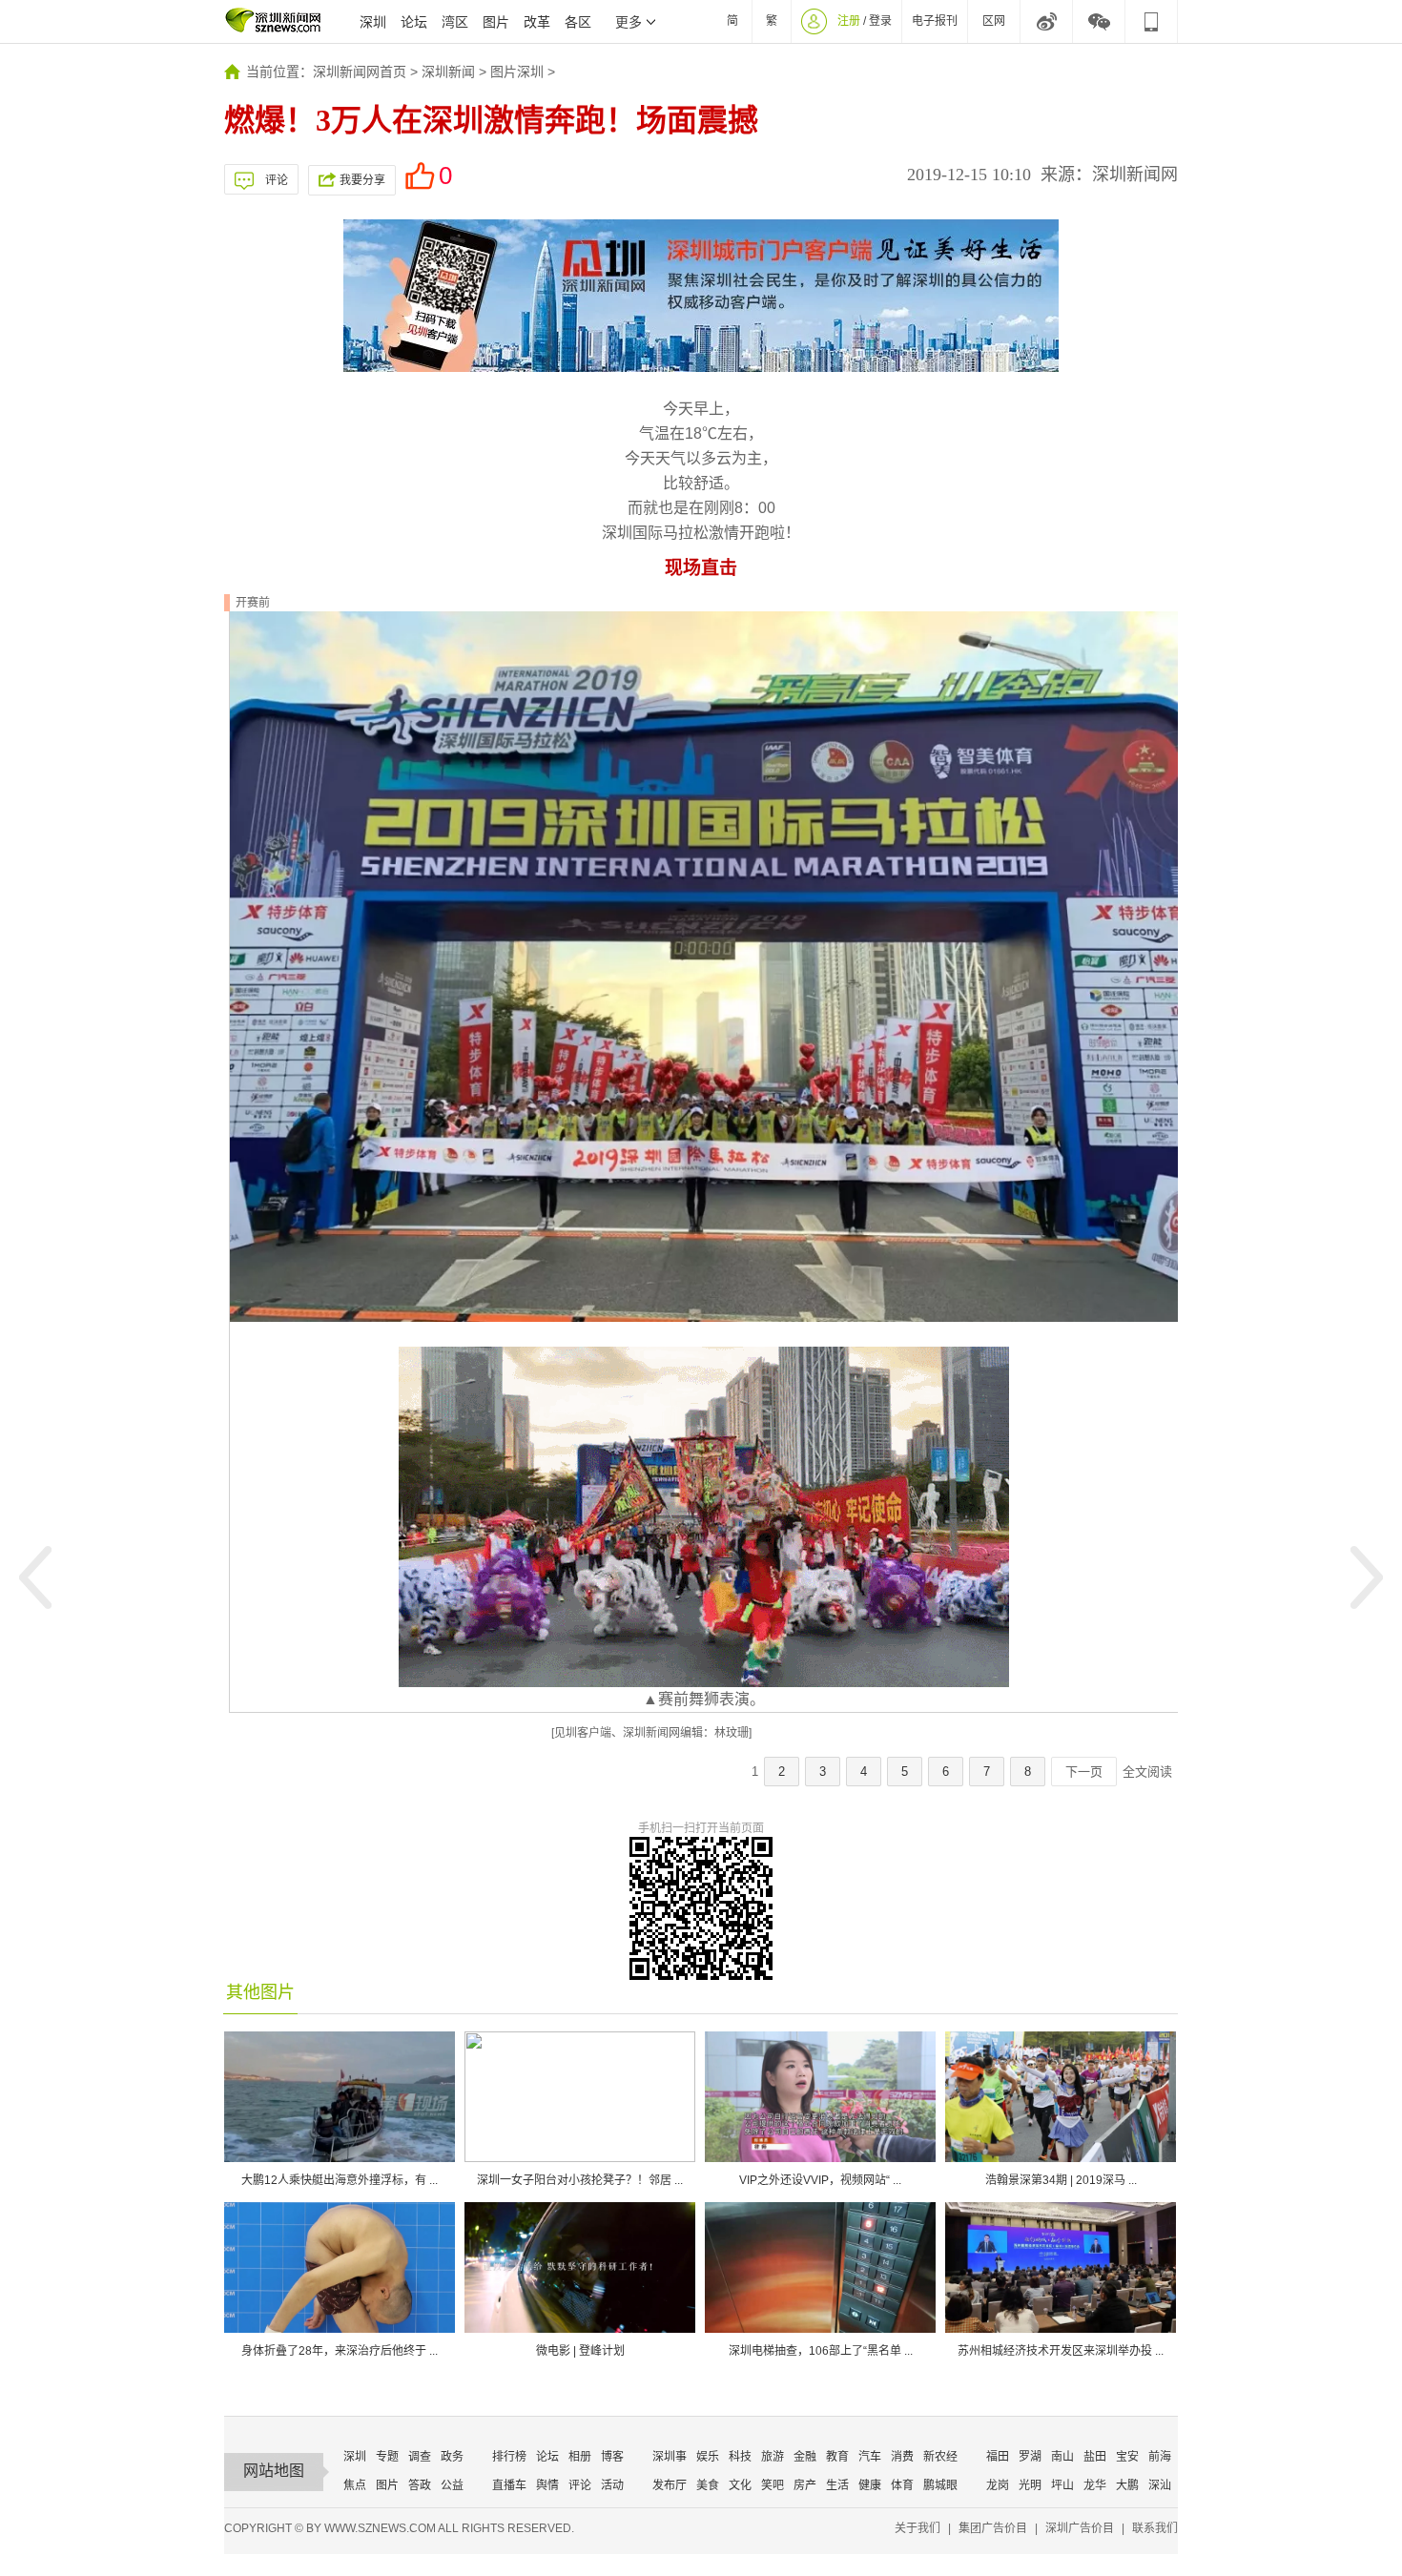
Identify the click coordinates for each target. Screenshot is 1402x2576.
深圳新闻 (448, 72)
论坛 (414, 22)
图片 (496, 22)
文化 (740, 2485)
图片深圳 (517, 72)
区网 (994, 21)
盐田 (1095, 2457)
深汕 (1160, 2485)
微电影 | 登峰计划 (580, 2351)
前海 (1160, 2457)
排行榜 (509, 2457)
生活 (837, 2485)
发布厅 (670, 2485)
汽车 (870, 2457)
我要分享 (362, 180)
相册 (580, 2457)
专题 (387, 2457)
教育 (837, 2457)
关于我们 (917, 2528)
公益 (452, 2485)
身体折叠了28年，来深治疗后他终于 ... (340, 2351)
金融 (805, 2457)
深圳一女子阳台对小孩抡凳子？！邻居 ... (580, 2180)
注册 (849, 21)
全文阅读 (1147, 1772)
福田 (998, 2457)
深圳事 (670, 2457)
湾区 (455, 22)
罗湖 (1030, 2457)
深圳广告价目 (1080, 2528)
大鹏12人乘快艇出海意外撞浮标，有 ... (340, 2180)
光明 (1030, 2485)
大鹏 (1127, 2485)
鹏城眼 (940, 2485)
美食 (708, 2485)
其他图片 (260, 1992)
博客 (612, 2457)
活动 (612, 2485)
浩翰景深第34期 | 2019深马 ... (1061, 2180)
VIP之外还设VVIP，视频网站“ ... (820, 2180)
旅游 (773, 2457)
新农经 (940, 2457)
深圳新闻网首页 (360, 72)
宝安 (1127, 2457)
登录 (880, 21)
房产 (805, 2485)
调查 (420, 2457)
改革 (537, 22)
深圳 (373, 22)
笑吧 (773, 2485)
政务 (452, 2457)
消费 (902, 2457)
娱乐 (708, 2457)
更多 (629, 22)
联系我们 (1155, 2528)
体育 (902, 2485)
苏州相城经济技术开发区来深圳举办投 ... (1061, 2351)
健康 (870, 2485)
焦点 (355, 2485)
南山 (1062, 2457)
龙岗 (998, 2485)
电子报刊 (935, 21)
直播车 (509, 2485)
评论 (277, 180)
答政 (420, 2485)
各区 (578, 22)
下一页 (1084, 1772)
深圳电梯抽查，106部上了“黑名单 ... (821, 2351)
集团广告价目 (993, 2528)
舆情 (547, 2485)
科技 (740, 2457)
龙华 (1095, 2485)
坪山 (1062, 2485)
